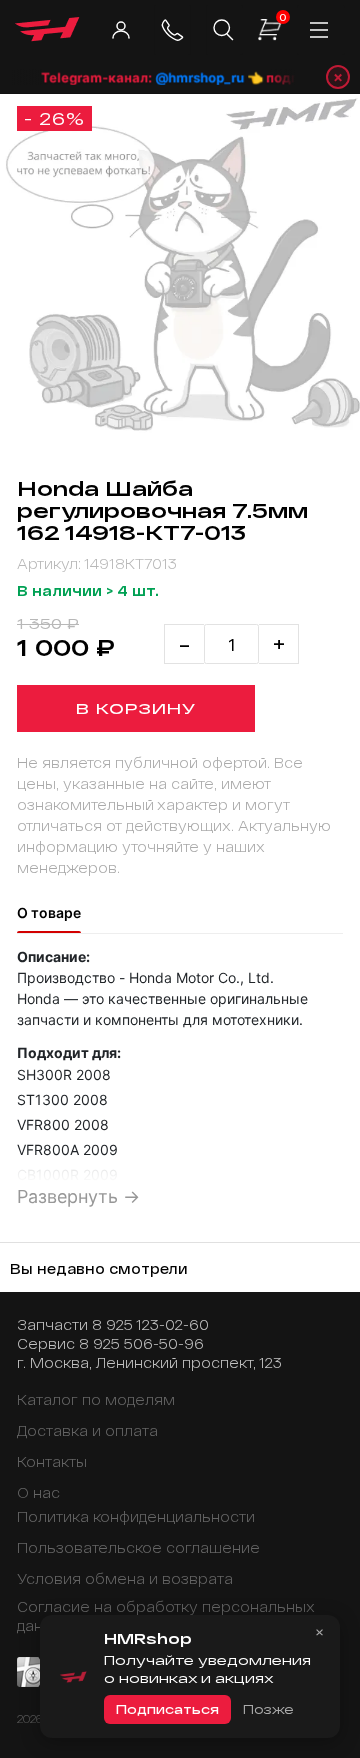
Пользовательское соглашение (138, 1547)
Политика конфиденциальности (136, 1516)
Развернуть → (78, 1196)
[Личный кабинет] (120, 30)
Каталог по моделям (96, 1399)
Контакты (52, 1461)
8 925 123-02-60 (150, 1324)
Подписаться (167, 1709)
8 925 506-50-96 (141, 1343)
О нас (38, 1492)
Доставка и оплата (87, 1430)
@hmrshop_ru (195, 77)
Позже (268, 1709)
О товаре (49, 912)
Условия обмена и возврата (125, 1578)
